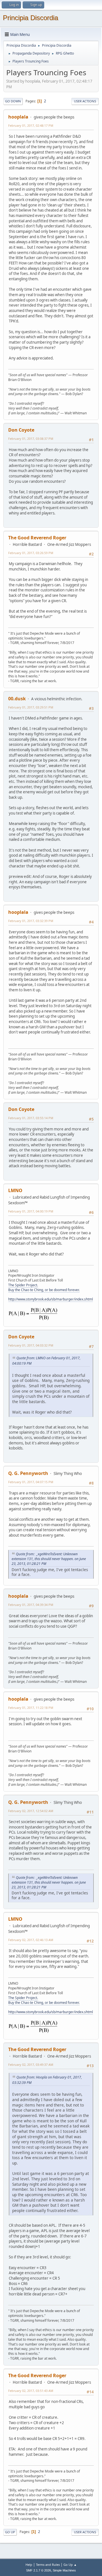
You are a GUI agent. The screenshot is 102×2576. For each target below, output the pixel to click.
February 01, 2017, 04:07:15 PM (31, 1482)
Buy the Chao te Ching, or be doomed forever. (44, 1290)
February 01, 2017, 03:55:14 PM (31, 1118)
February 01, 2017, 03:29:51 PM (31, 707)
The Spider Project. (23, 1285)
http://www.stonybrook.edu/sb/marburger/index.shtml (51, 1299)
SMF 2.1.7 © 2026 (39, 2570)
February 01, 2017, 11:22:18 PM (31, 1708)
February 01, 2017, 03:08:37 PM (31, 439)
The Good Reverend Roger (37, 538)
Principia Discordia (30, 18)
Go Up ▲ (70, 2565)
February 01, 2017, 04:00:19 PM (31, 1211)
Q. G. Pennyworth (28, 1473)
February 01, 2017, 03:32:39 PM (31, 921)
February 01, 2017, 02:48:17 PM (31, 125)
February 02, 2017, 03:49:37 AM (31, 2065)
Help (29, 2565)
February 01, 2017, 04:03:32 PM (31, 1345)
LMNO (15, 1190)
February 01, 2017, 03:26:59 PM (31, 553)
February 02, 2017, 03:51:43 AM (31, 2391)
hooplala (18, 117)
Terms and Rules (48, 2565)
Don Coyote (21, 430)
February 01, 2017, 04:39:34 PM (31, 1605)
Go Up (10, 2532)
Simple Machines (64, 2570)
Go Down (13, 101)
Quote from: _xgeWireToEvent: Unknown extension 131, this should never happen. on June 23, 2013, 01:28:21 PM (49, 1559)
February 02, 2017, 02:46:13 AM (31, 1940)
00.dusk (17, 699)
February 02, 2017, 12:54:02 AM (31, 1811)
